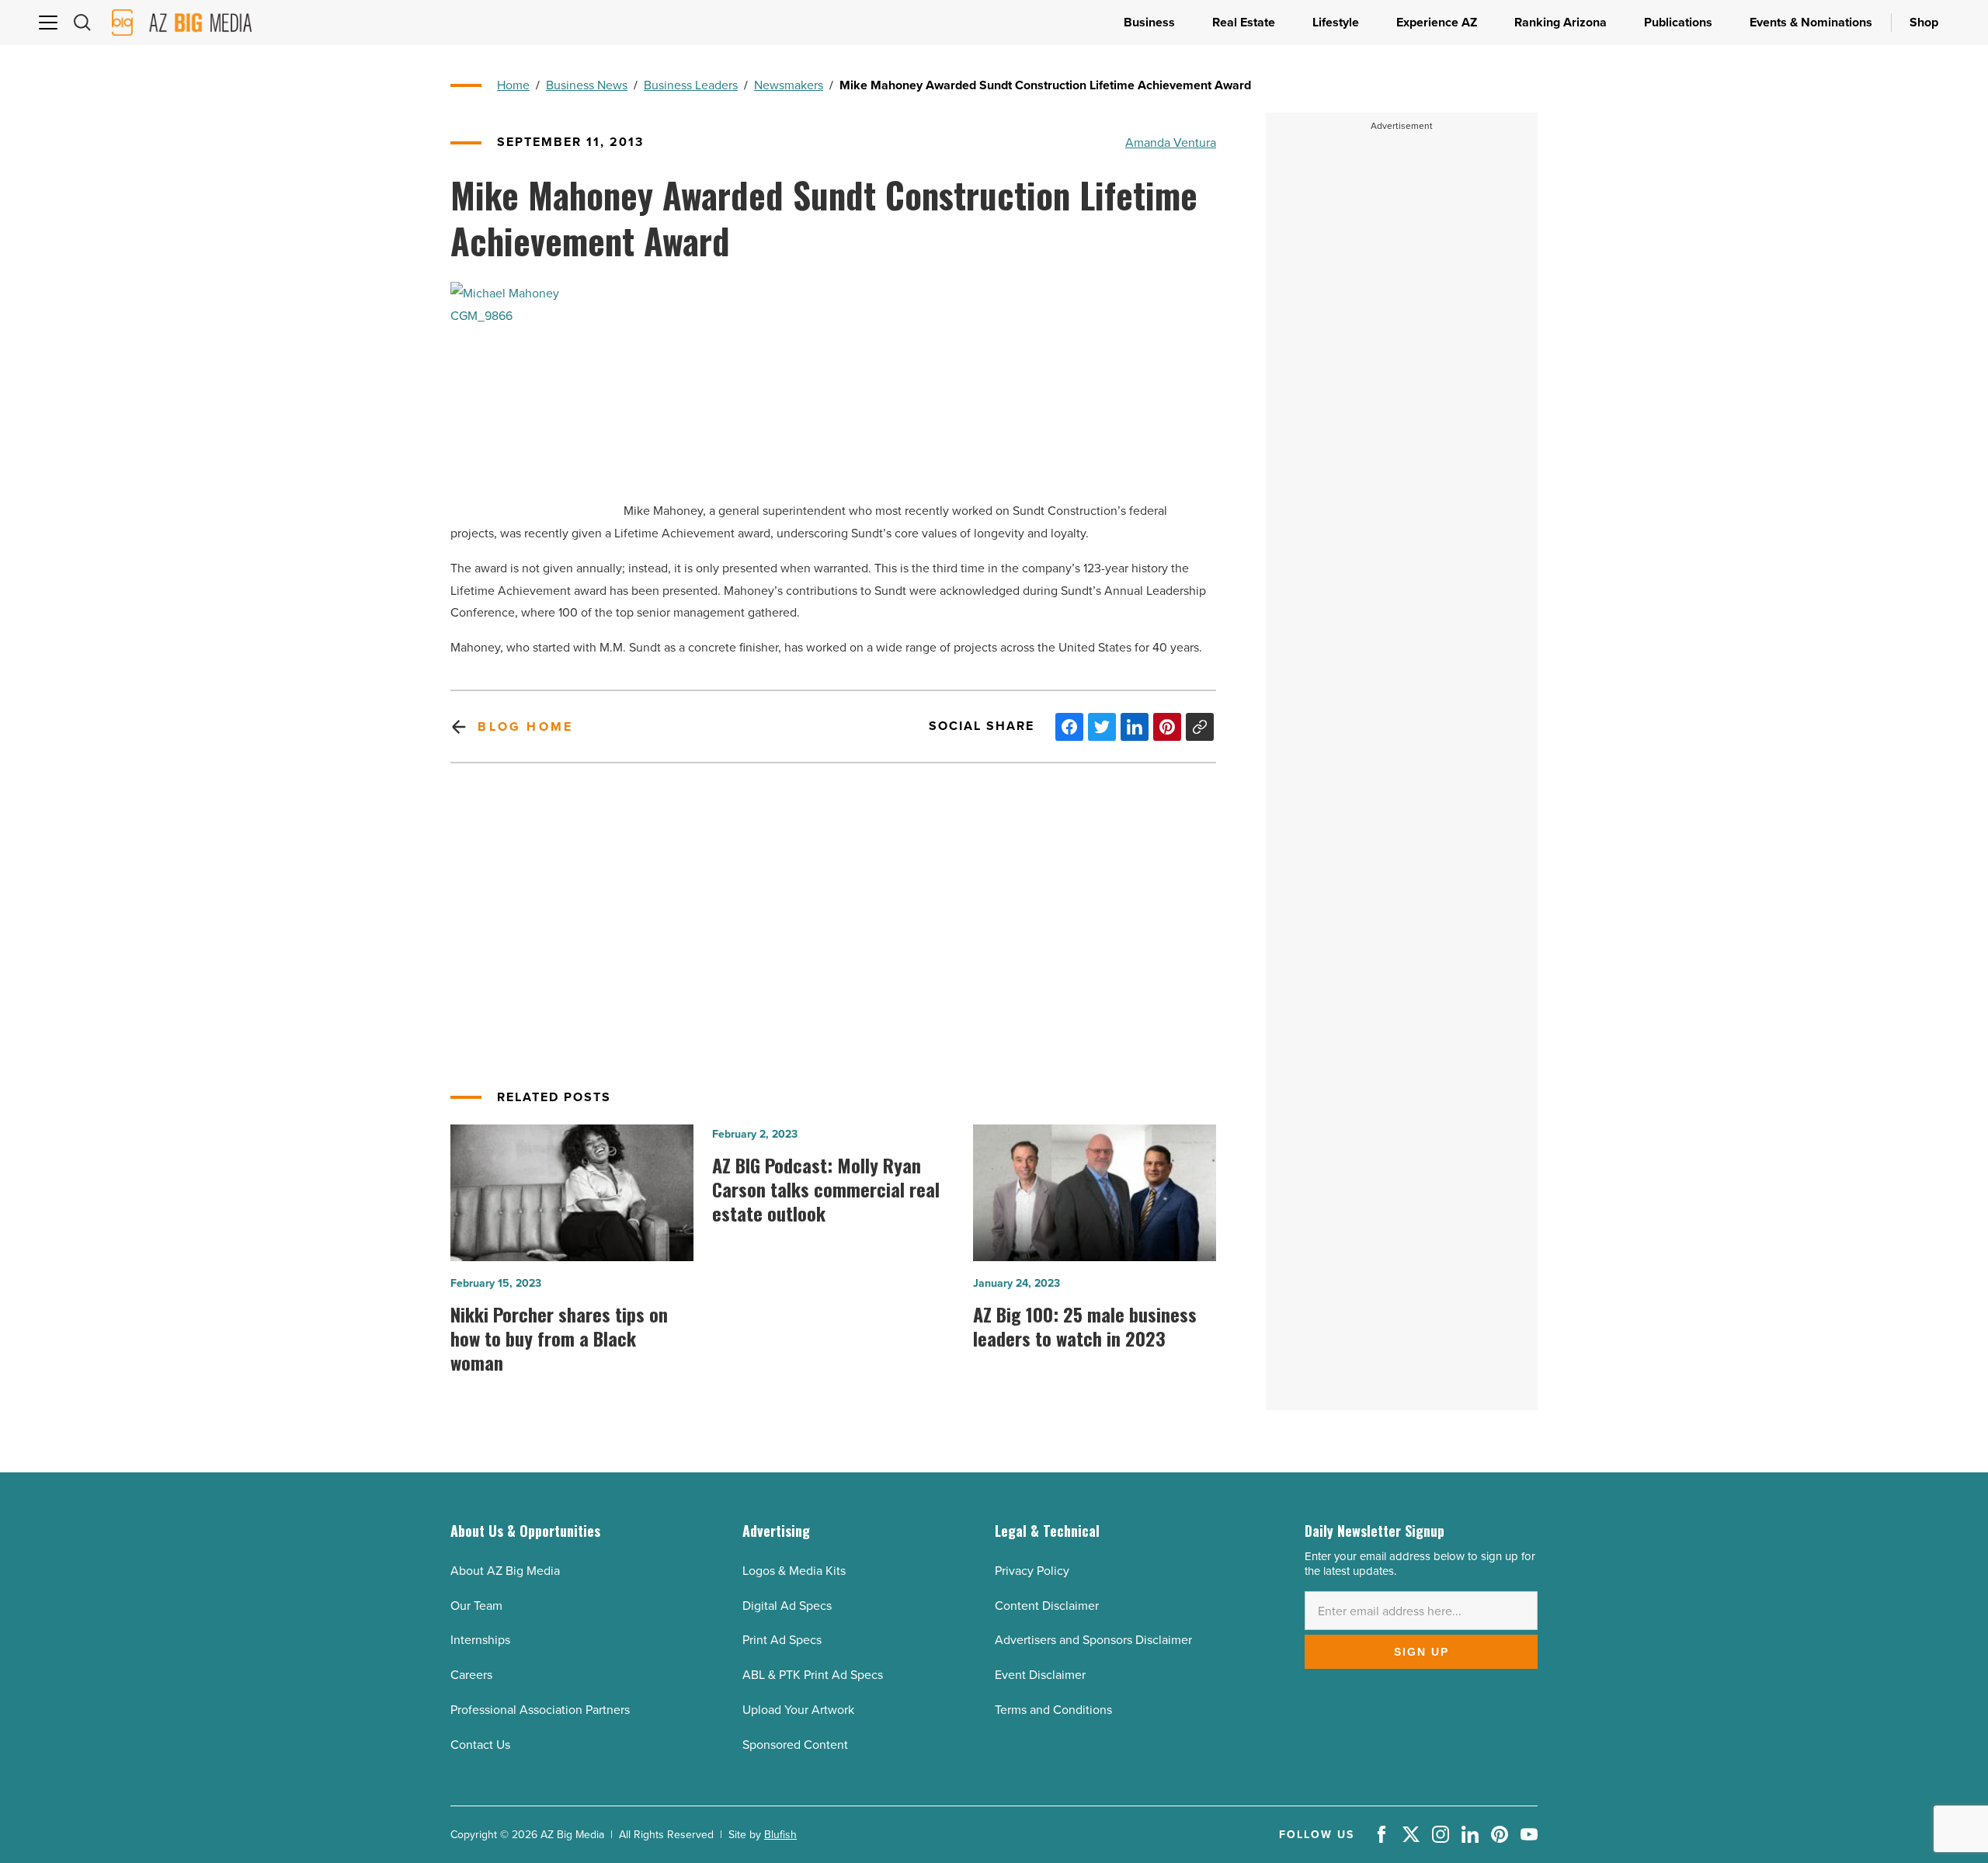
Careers (471, 1674)
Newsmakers (789, 85)
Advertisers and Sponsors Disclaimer (1093, 1639)
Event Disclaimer (1040, 1674)
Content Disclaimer (1047, 1605)
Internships (480, 1639)
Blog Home (525, 726)
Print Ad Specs (782, 1639)
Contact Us (480, 1744)
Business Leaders (691, 85)
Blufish (780, 1834)
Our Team (476, 1605)
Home (513, 85)
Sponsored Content (795, 1744)
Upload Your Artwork (798, 1709)
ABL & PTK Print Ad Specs (813, 1674)
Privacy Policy (1032, 1570)
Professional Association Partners (540, 1709)
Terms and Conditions (1053, 1709)
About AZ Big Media (505, 1570)
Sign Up (1421, 1652)
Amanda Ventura (1171, 142)
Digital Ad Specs (787, 1605)
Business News (587, 85)
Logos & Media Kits (794, 1570)
